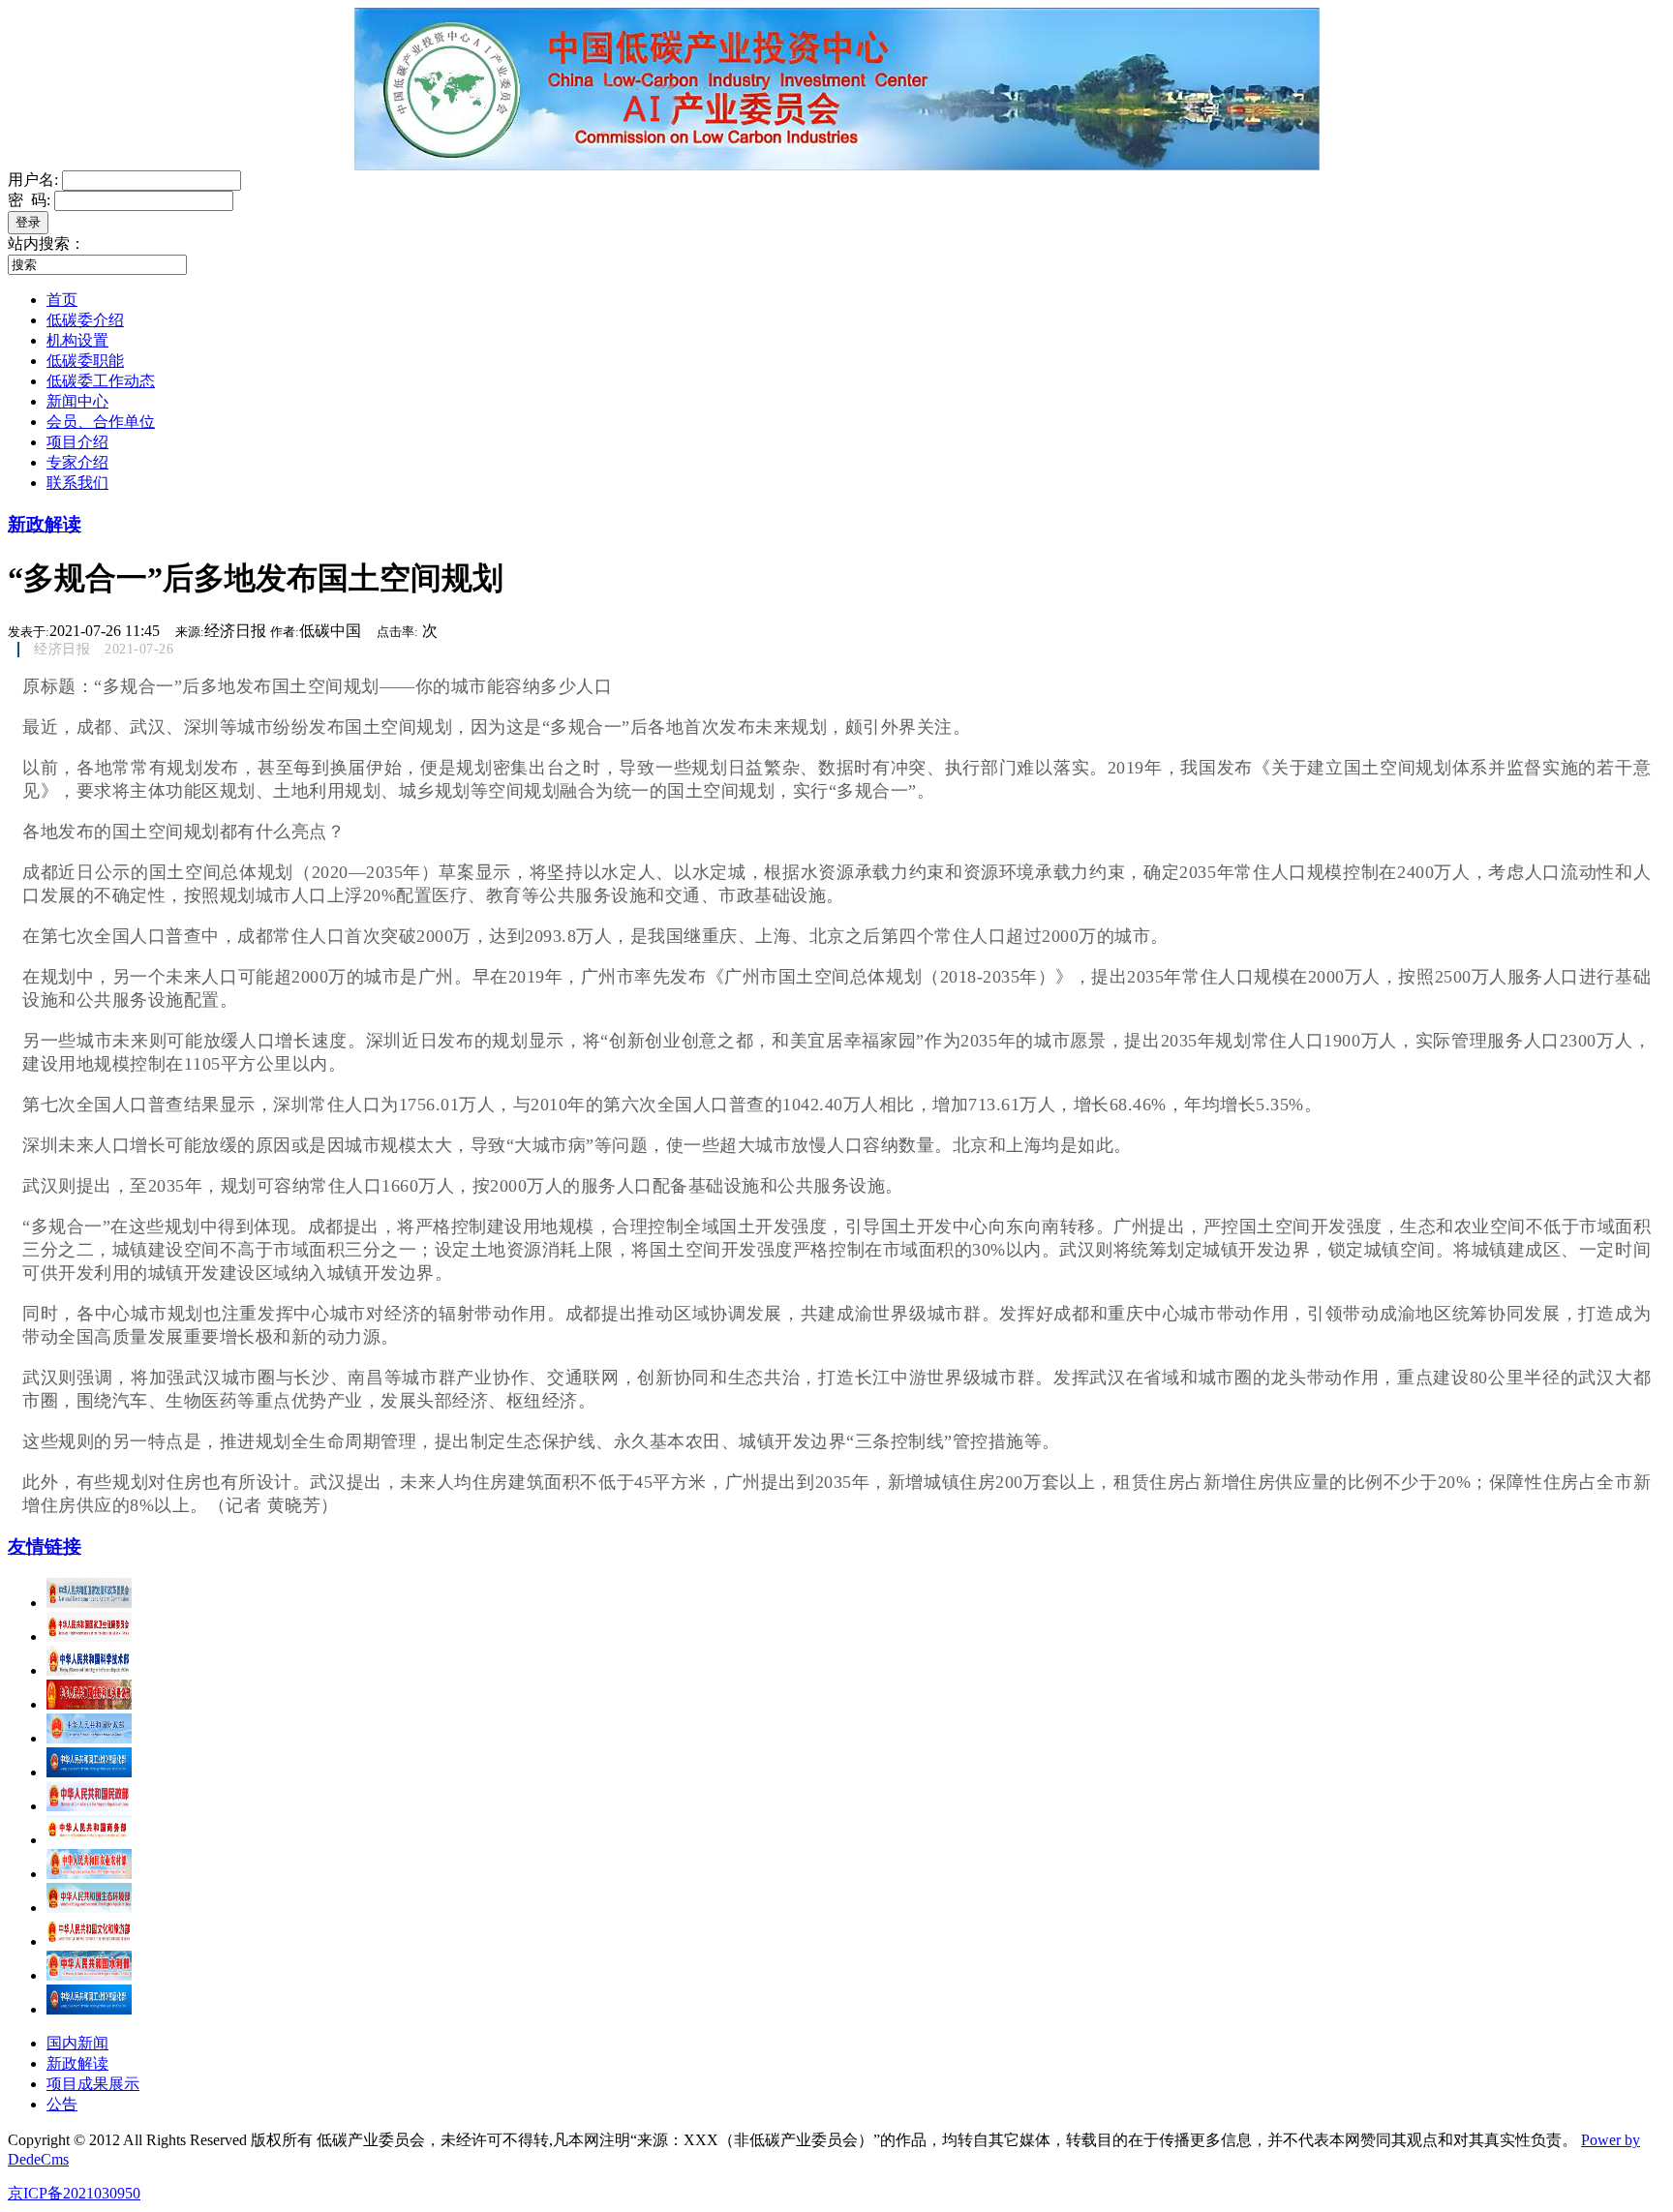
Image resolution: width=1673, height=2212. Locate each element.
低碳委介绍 (85, 320)
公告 (62, 2104)
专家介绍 (77, 462)
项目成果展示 (93, 2084)
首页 (62, 300)
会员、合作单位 (101, 422)
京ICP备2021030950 (74, 2193)
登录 (28, 222)
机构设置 (77, 340)
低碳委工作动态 (101, 381)
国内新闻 (77, 2043)
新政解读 (45, 524)
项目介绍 (77, 442)
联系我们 (77, 483)
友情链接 (45, 1546)
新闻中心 (77, 401)
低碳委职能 (85, 361)
